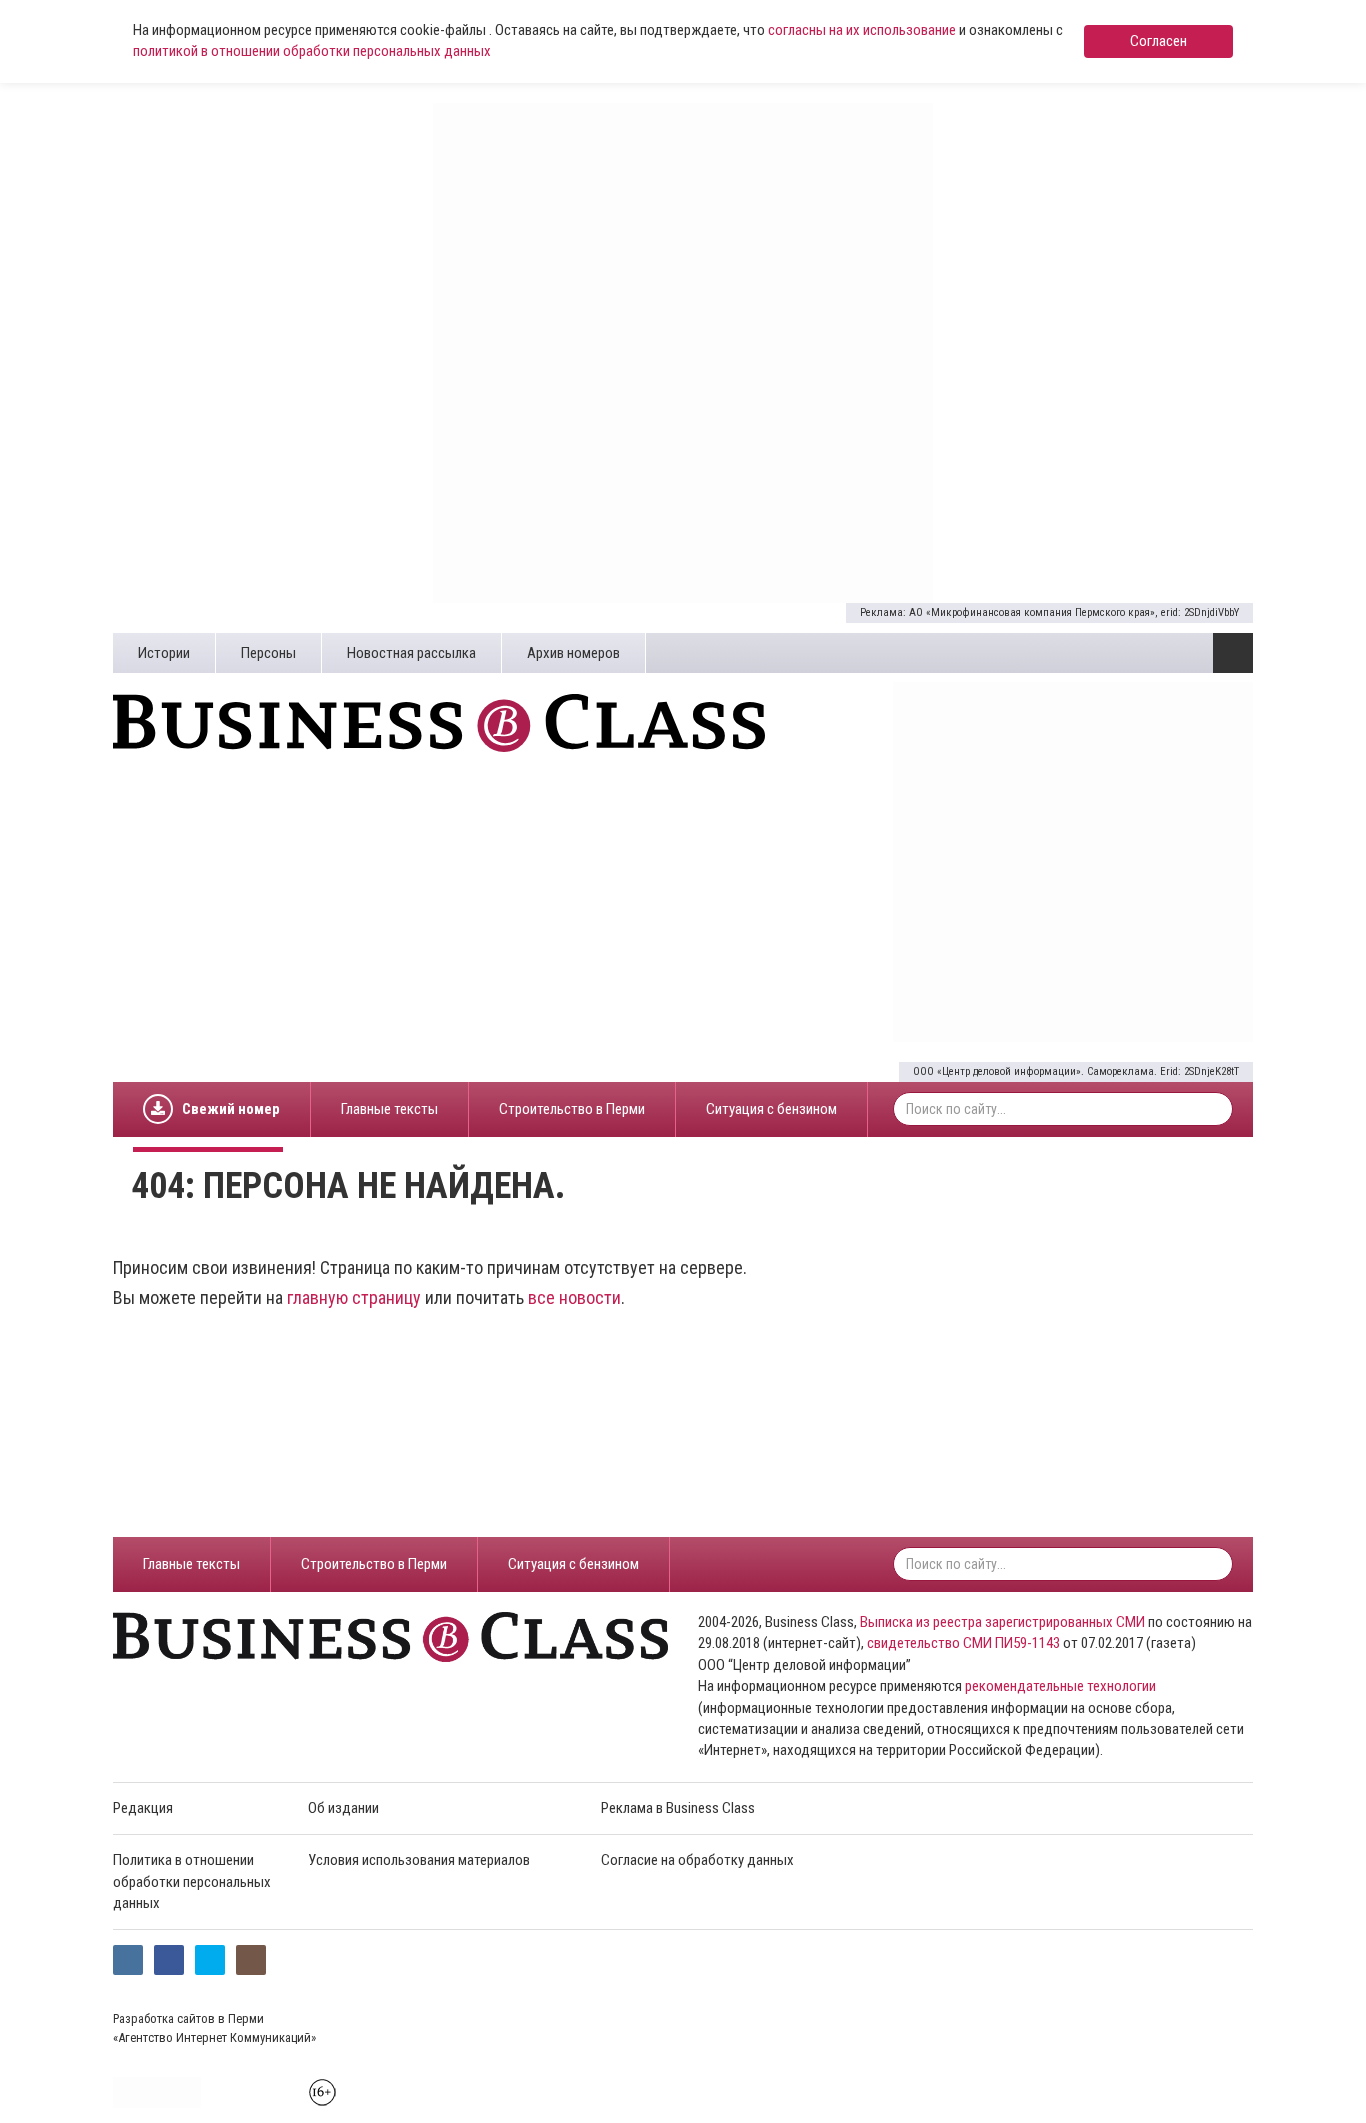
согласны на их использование (862, 30)
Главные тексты (389, 1109)
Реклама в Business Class (678, 1808)
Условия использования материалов (419, 1860)
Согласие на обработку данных (697, 1860)
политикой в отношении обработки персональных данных (312, 51)
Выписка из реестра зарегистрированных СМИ (1002, 1622)
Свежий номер (231, 1109)
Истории (164, 653)
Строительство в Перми (572, 1109)
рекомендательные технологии (1060, 1686)
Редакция (143, 1808)
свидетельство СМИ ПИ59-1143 (963, 1643)
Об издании (343, 1808)
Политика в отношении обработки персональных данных (192, 1881)
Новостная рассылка (411, 653)
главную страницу (354, 1297)
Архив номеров (573, 653)
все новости (574, 1297)
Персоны (268, 653)
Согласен (1158, 41)
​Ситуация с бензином (771, 1109)
